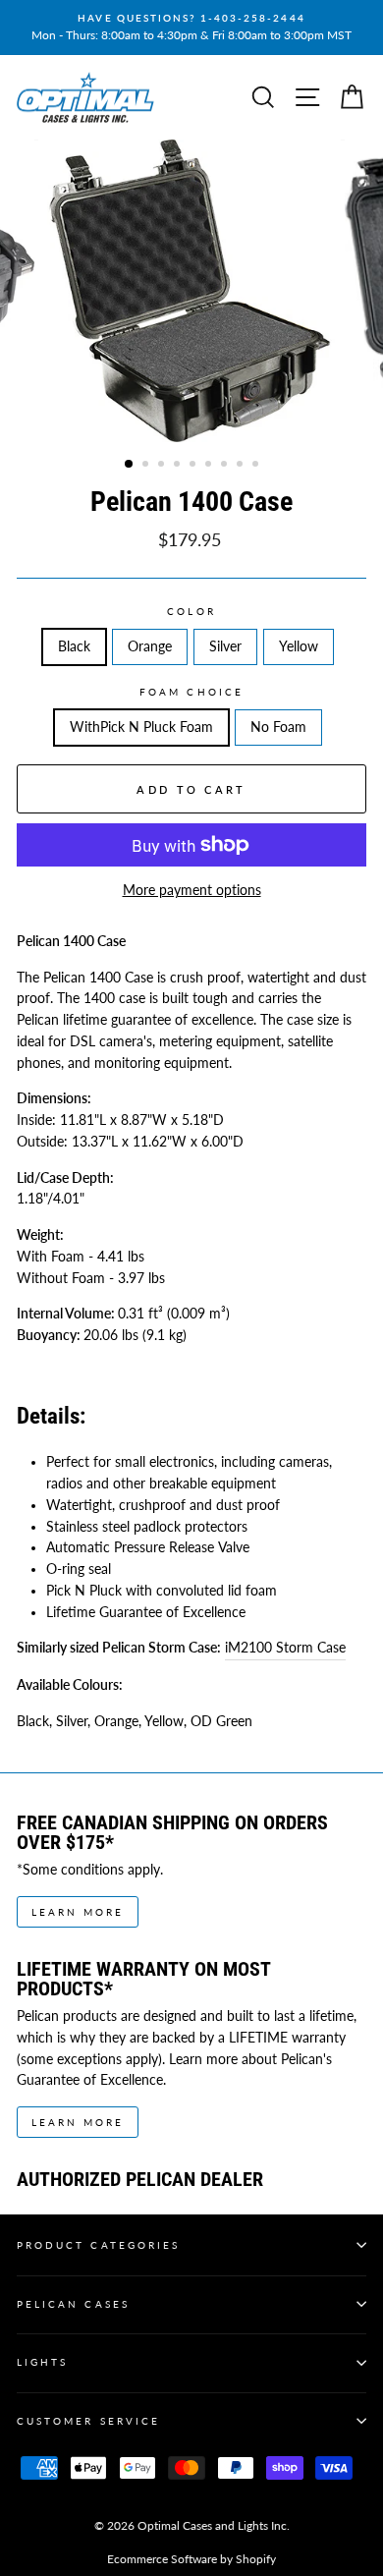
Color (191, 611)
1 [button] (130, 465)
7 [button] (226, 466)
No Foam (278, 727)
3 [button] (163, 466)
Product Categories (98, 2245)
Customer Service (88, 2421)
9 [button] (257, 466)
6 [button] (210, 466)
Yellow (299, 646)
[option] (191, 28)
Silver (225, 646)
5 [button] (194, 466)
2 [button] (147, 466)
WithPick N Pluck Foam (141, 727)
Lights (42, 2362)
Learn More (78, 1912)
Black (74, 646)
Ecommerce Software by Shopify (191, 2559)
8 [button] (242, 466)
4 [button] (179, 466)
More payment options (192, 890)
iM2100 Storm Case (285, 1648)
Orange (150, 646)
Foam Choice (191, 692)
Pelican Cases (73, 2304)
